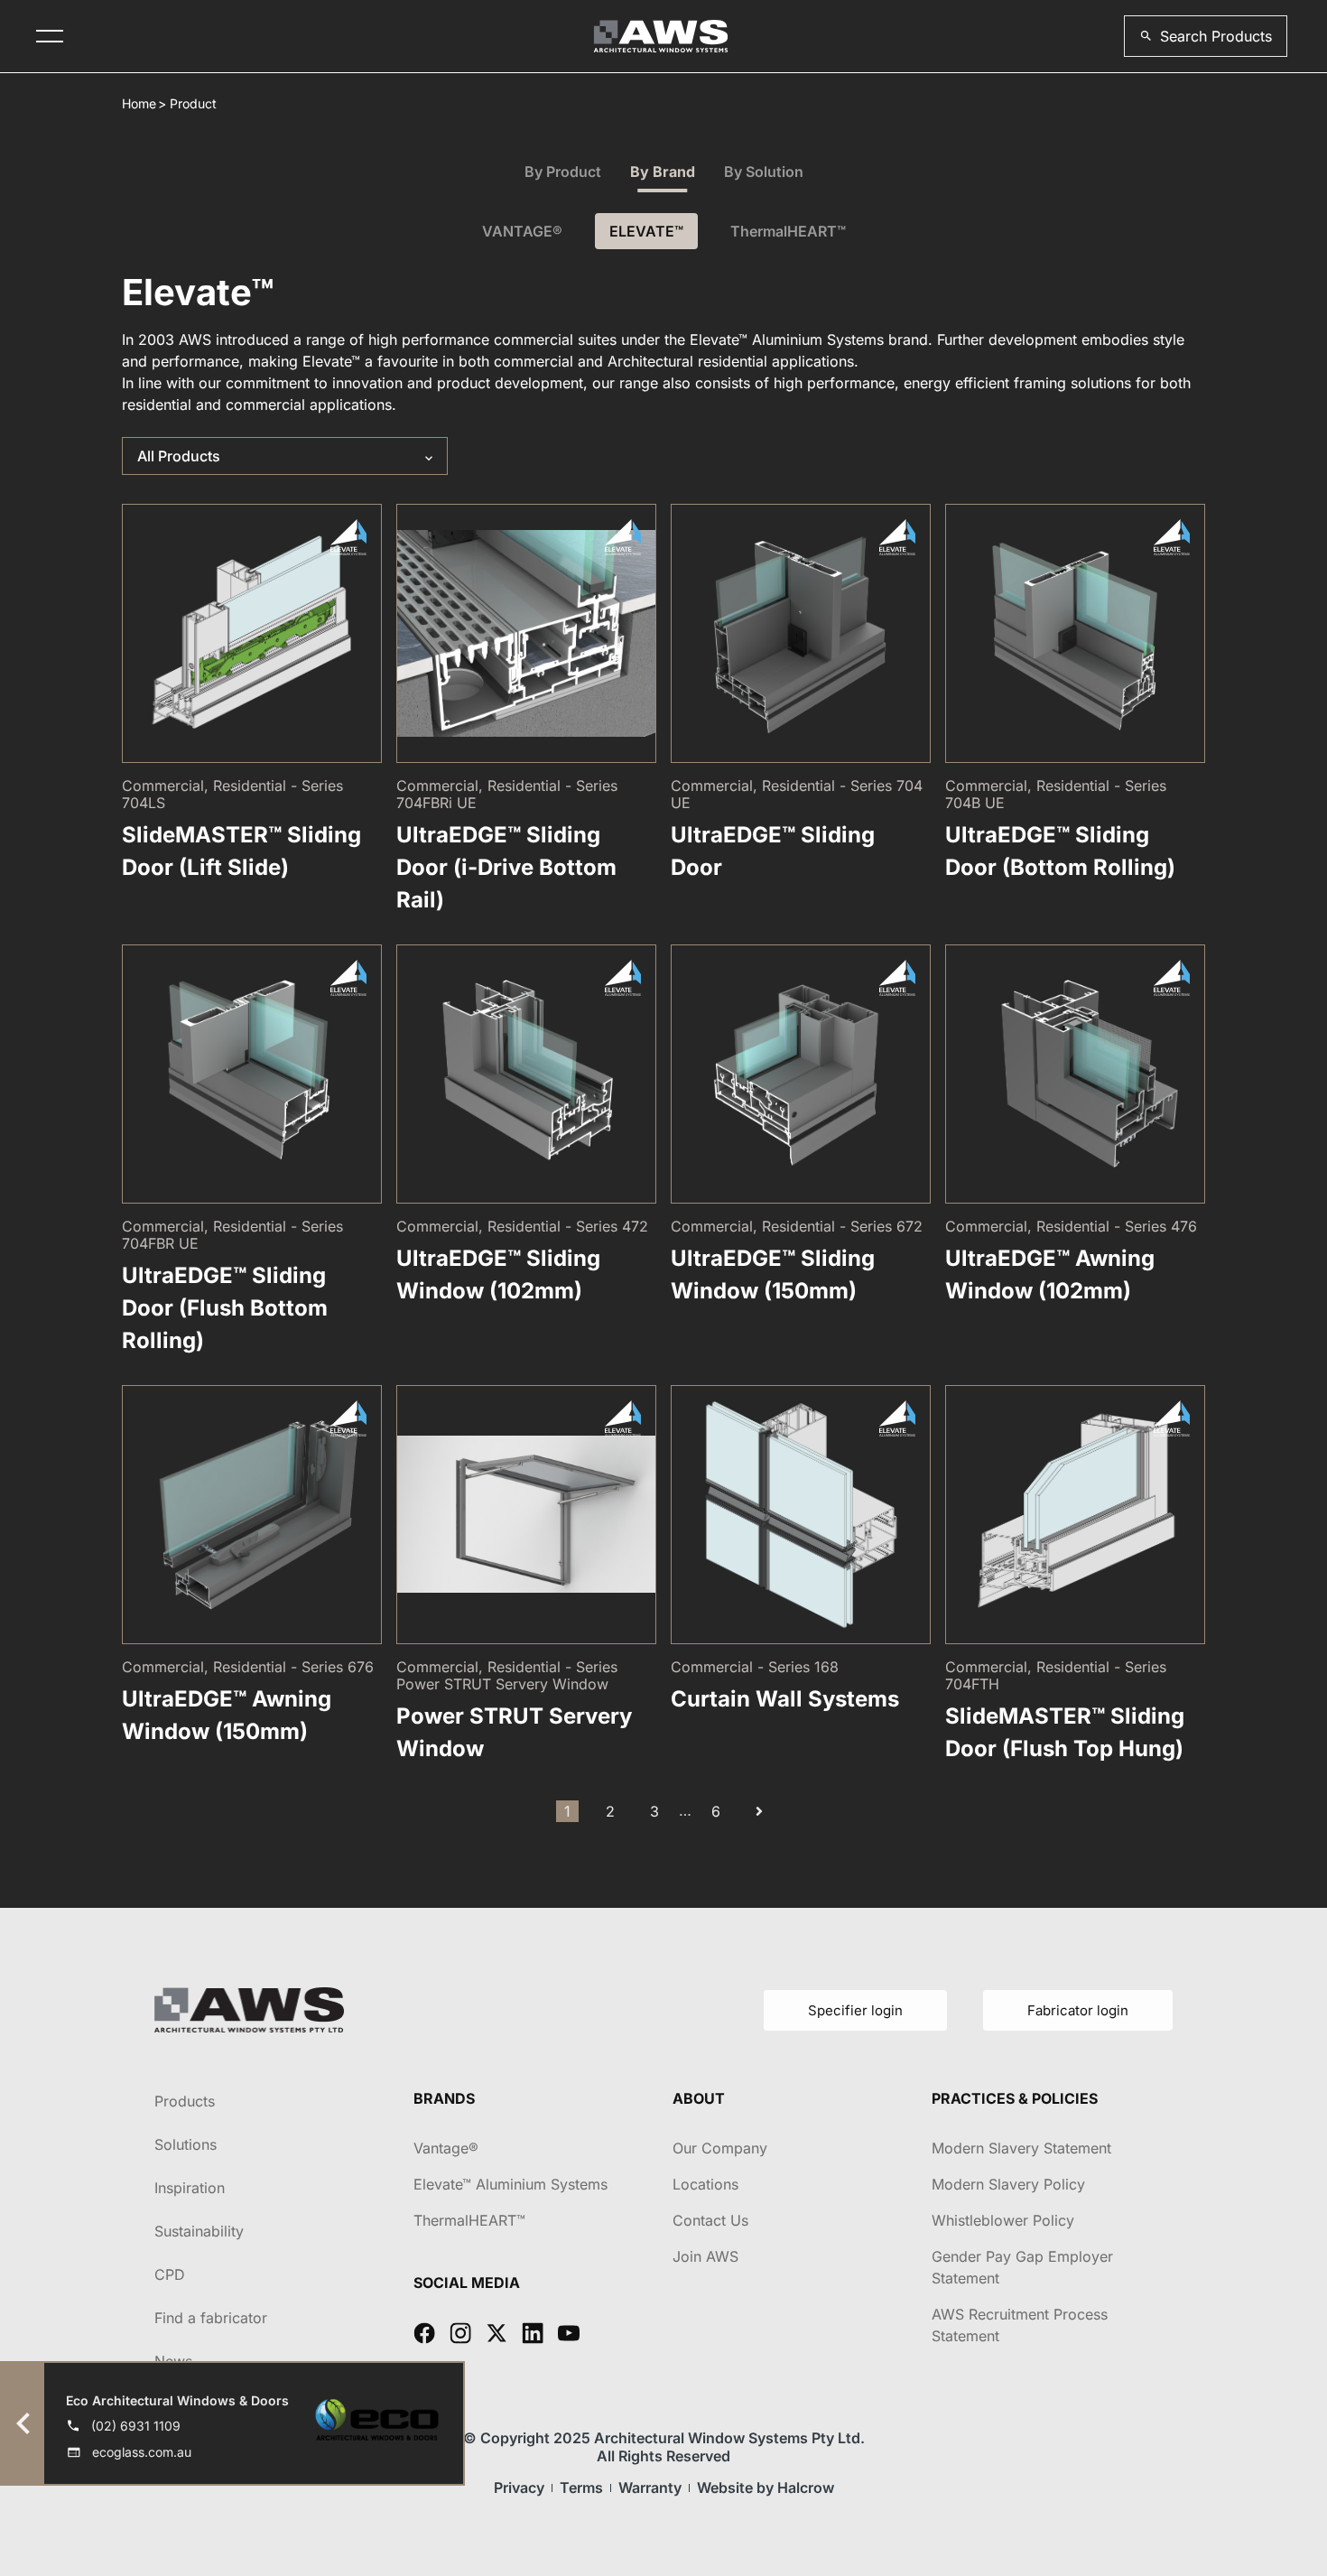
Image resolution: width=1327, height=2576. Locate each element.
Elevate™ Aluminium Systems (510, 2184)
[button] (1206, 36)
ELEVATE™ (646, 231)
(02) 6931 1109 (136, 2426)
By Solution (764, 172)
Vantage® (446, 2148)
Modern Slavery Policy (1008, 2184)
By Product (563, 172)
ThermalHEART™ (788, 231)
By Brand (663, 172)
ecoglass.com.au (142, 2452)
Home (139, 103)
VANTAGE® (522, 231)
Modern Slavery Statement (1021, 2148)
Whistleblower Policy (1003, 2220)
